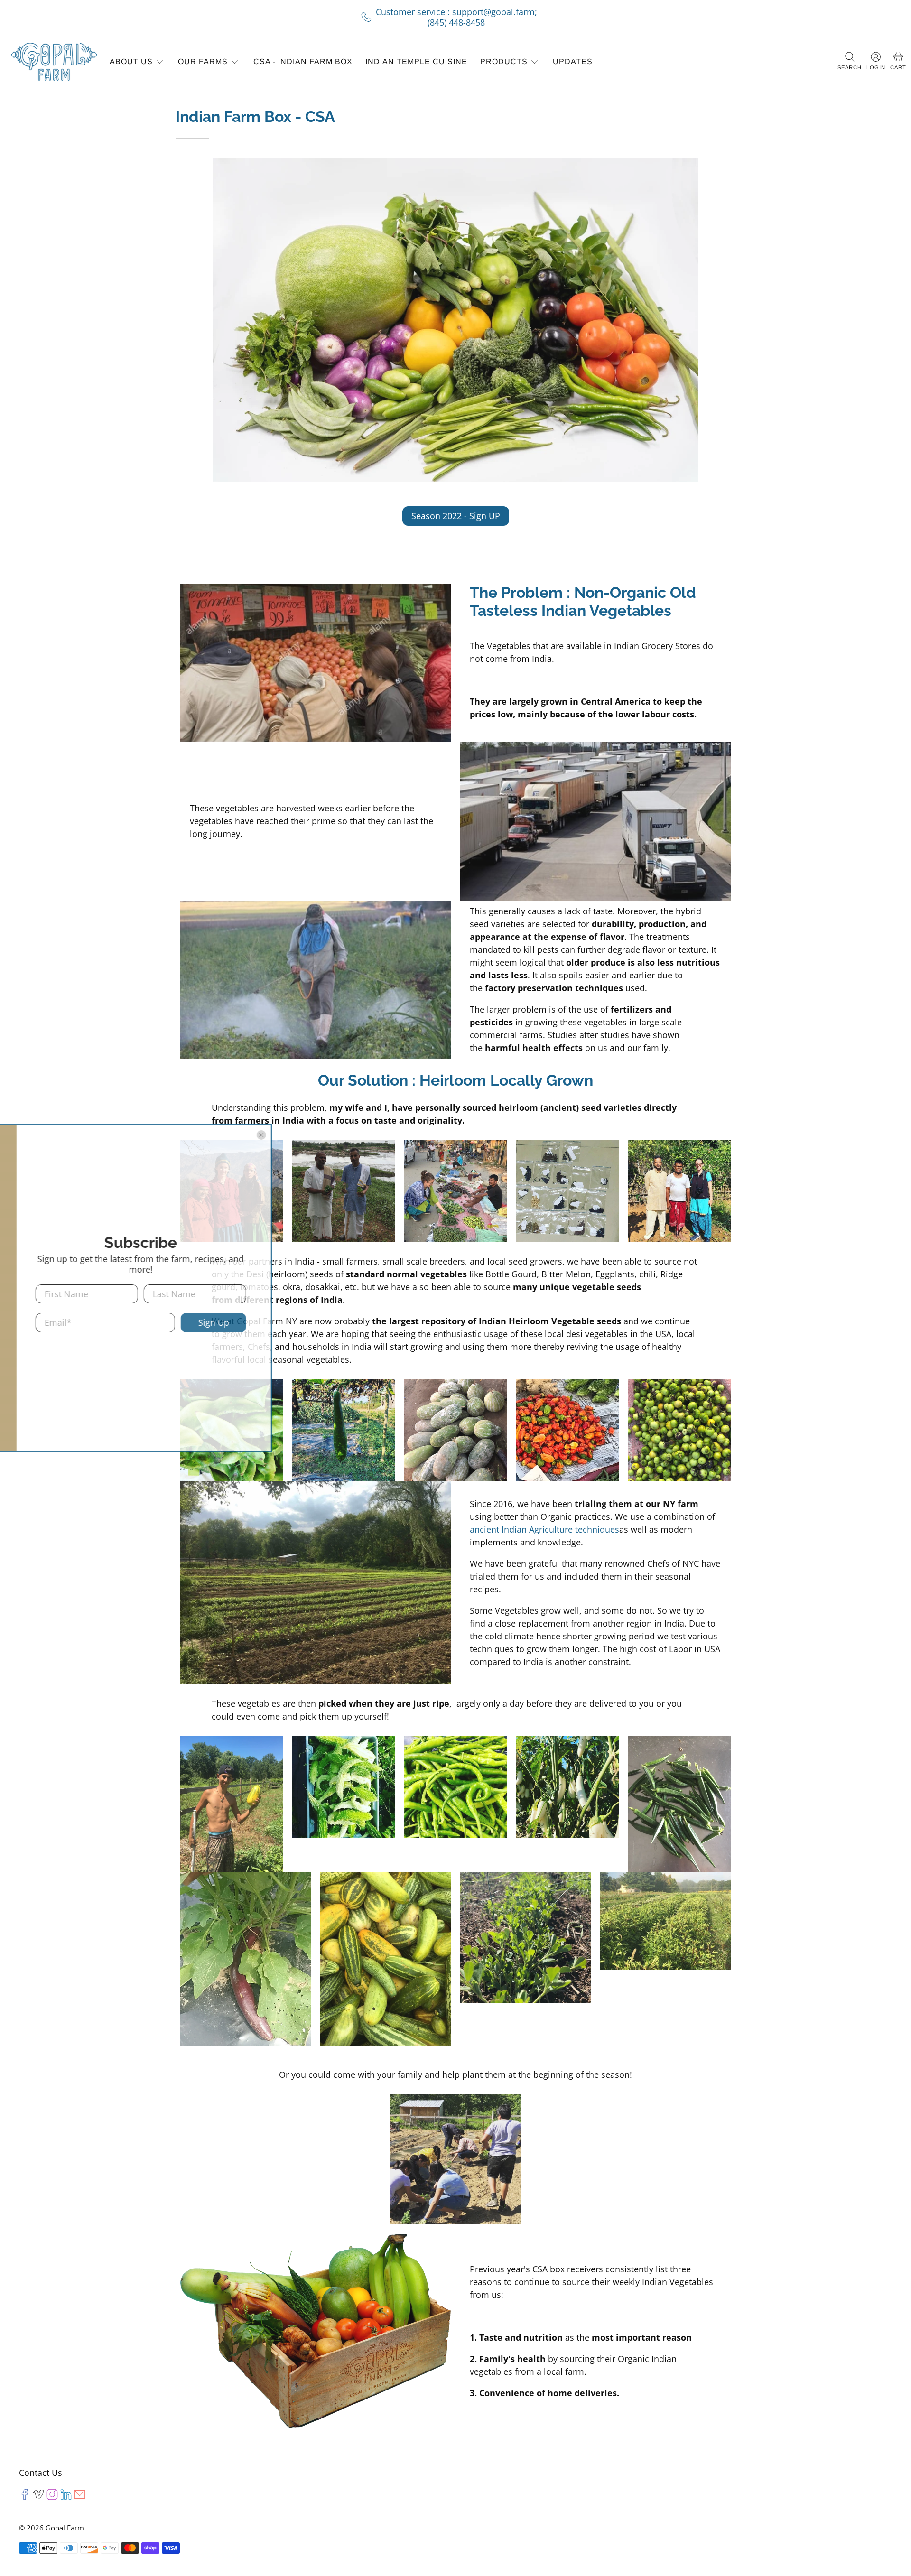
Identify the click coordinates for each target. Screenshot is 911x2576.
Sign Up (610, 1322)
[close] (658, 1135)
